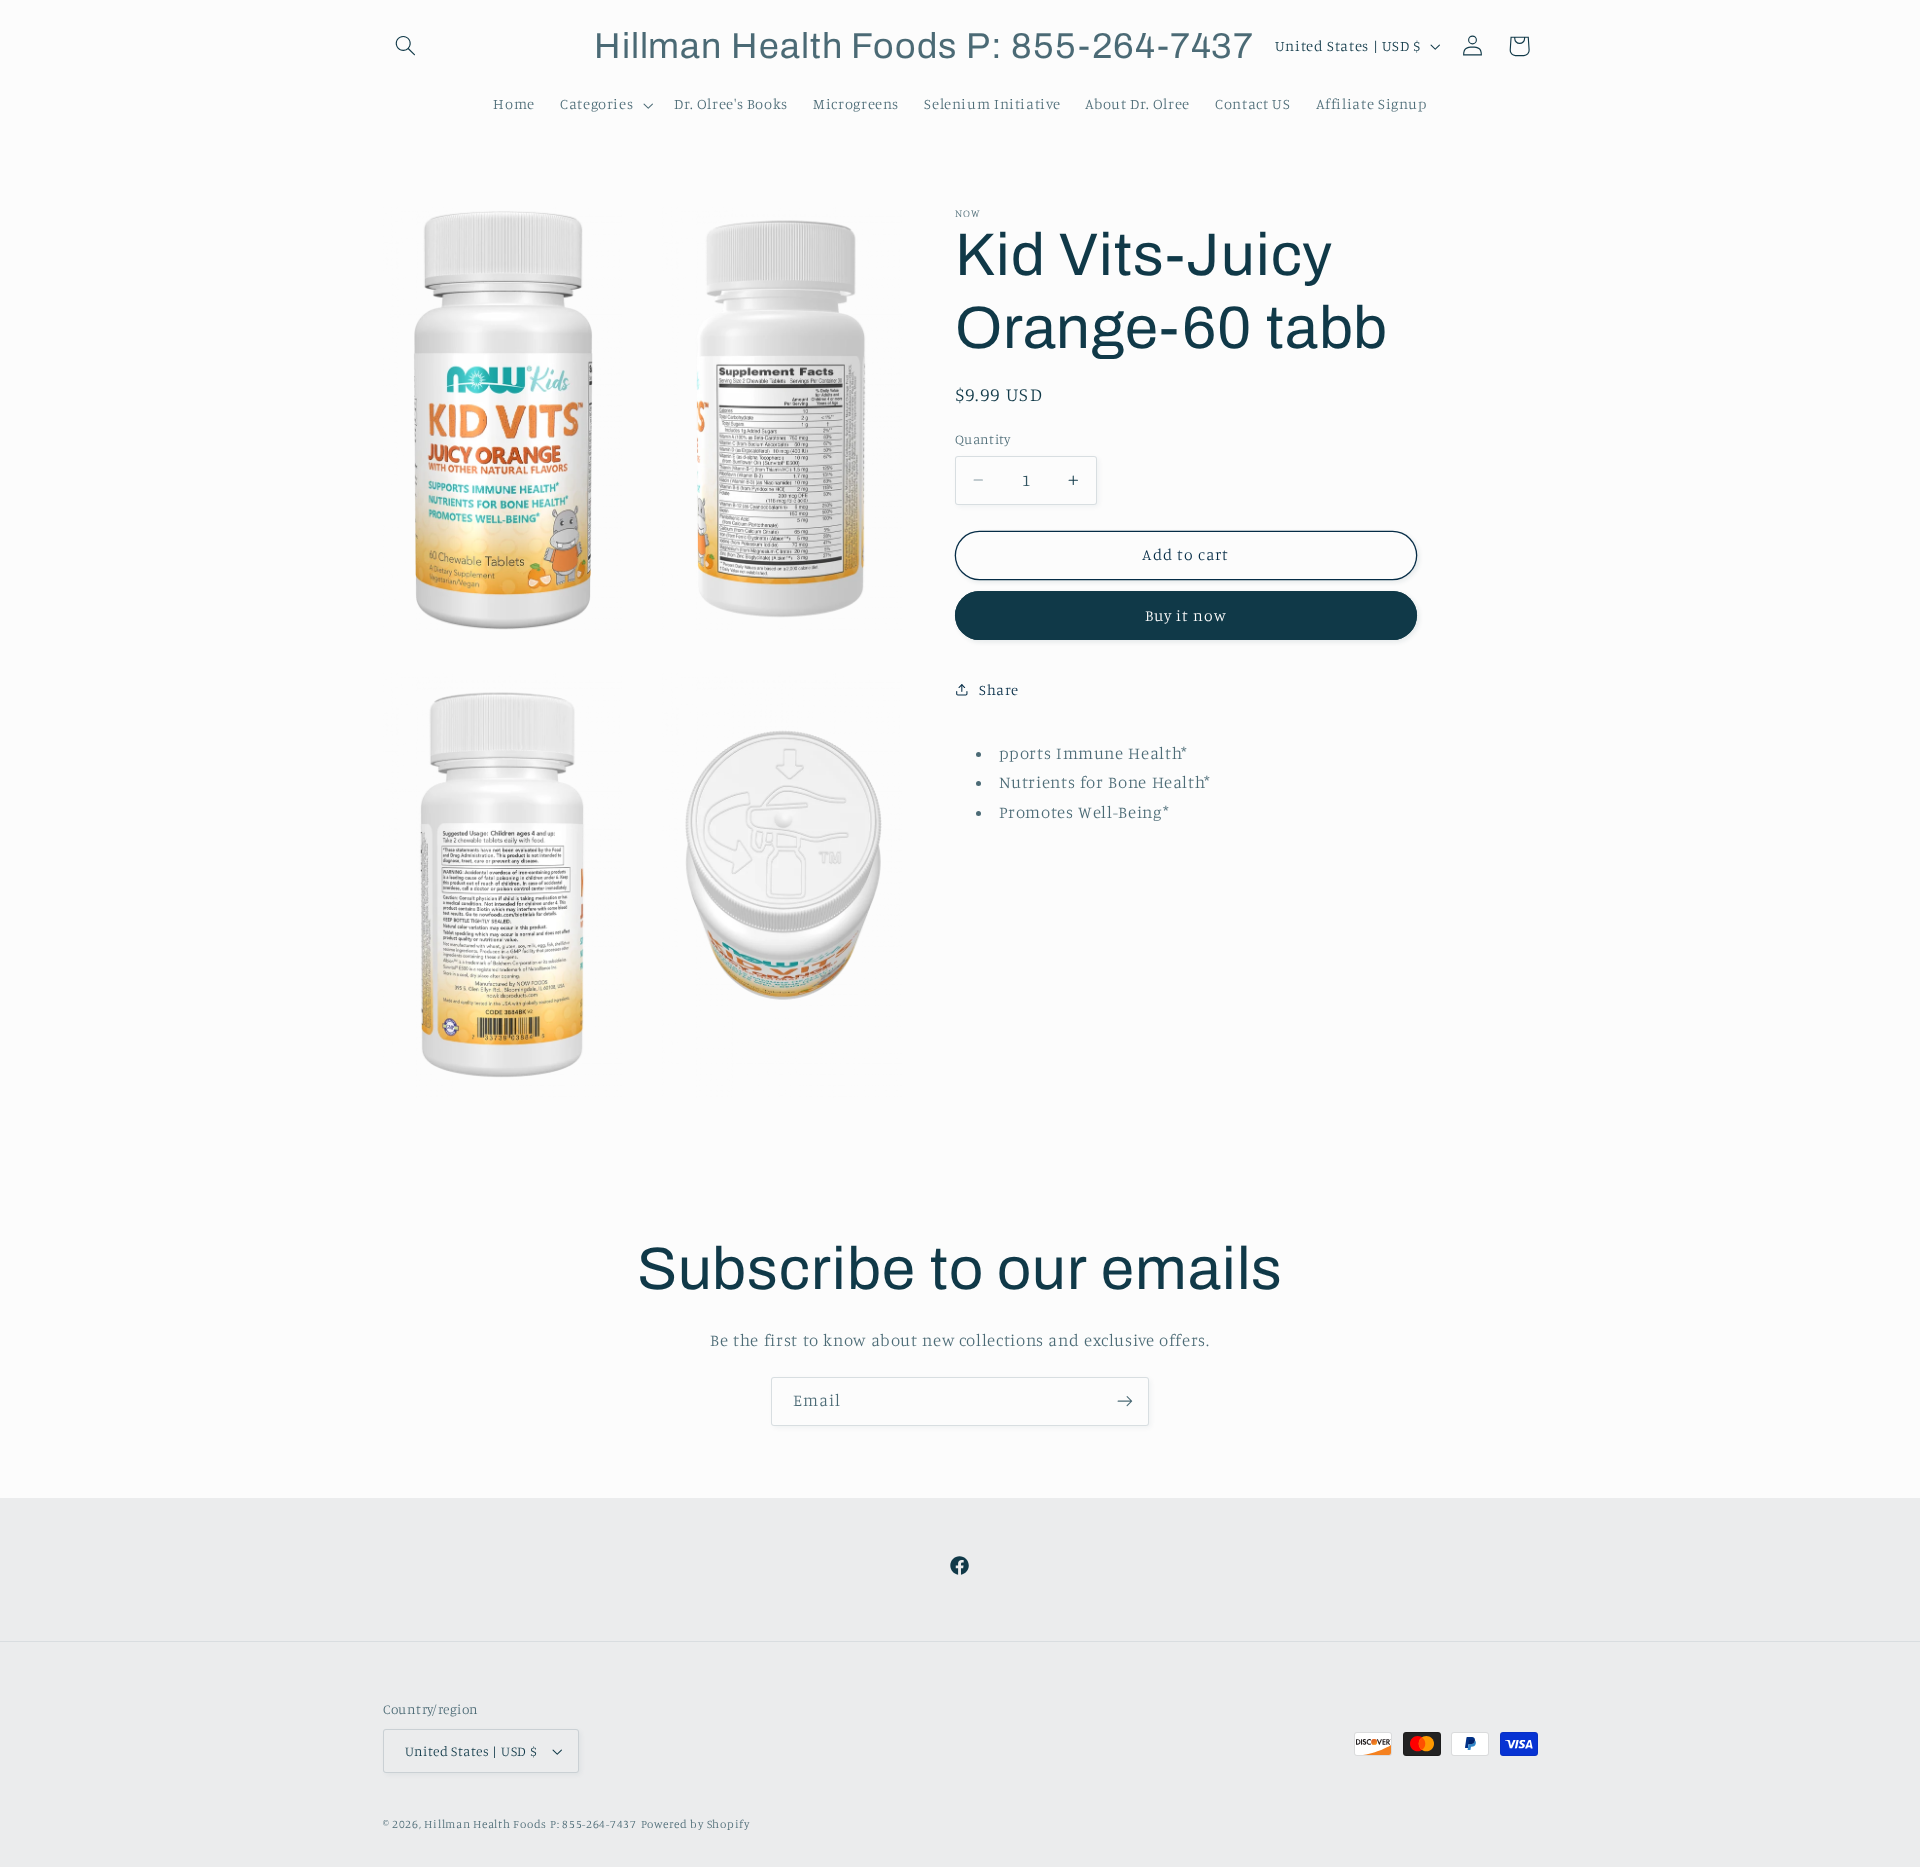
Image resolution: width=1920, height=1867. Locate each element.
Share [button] (999, 689)
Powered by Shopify (695, 1824)
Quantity (982, 439)
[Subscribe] (1125, 1401)
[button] (406, 46)
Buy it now (1186, 615)
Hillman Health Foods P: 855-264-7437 (530, 1824)
